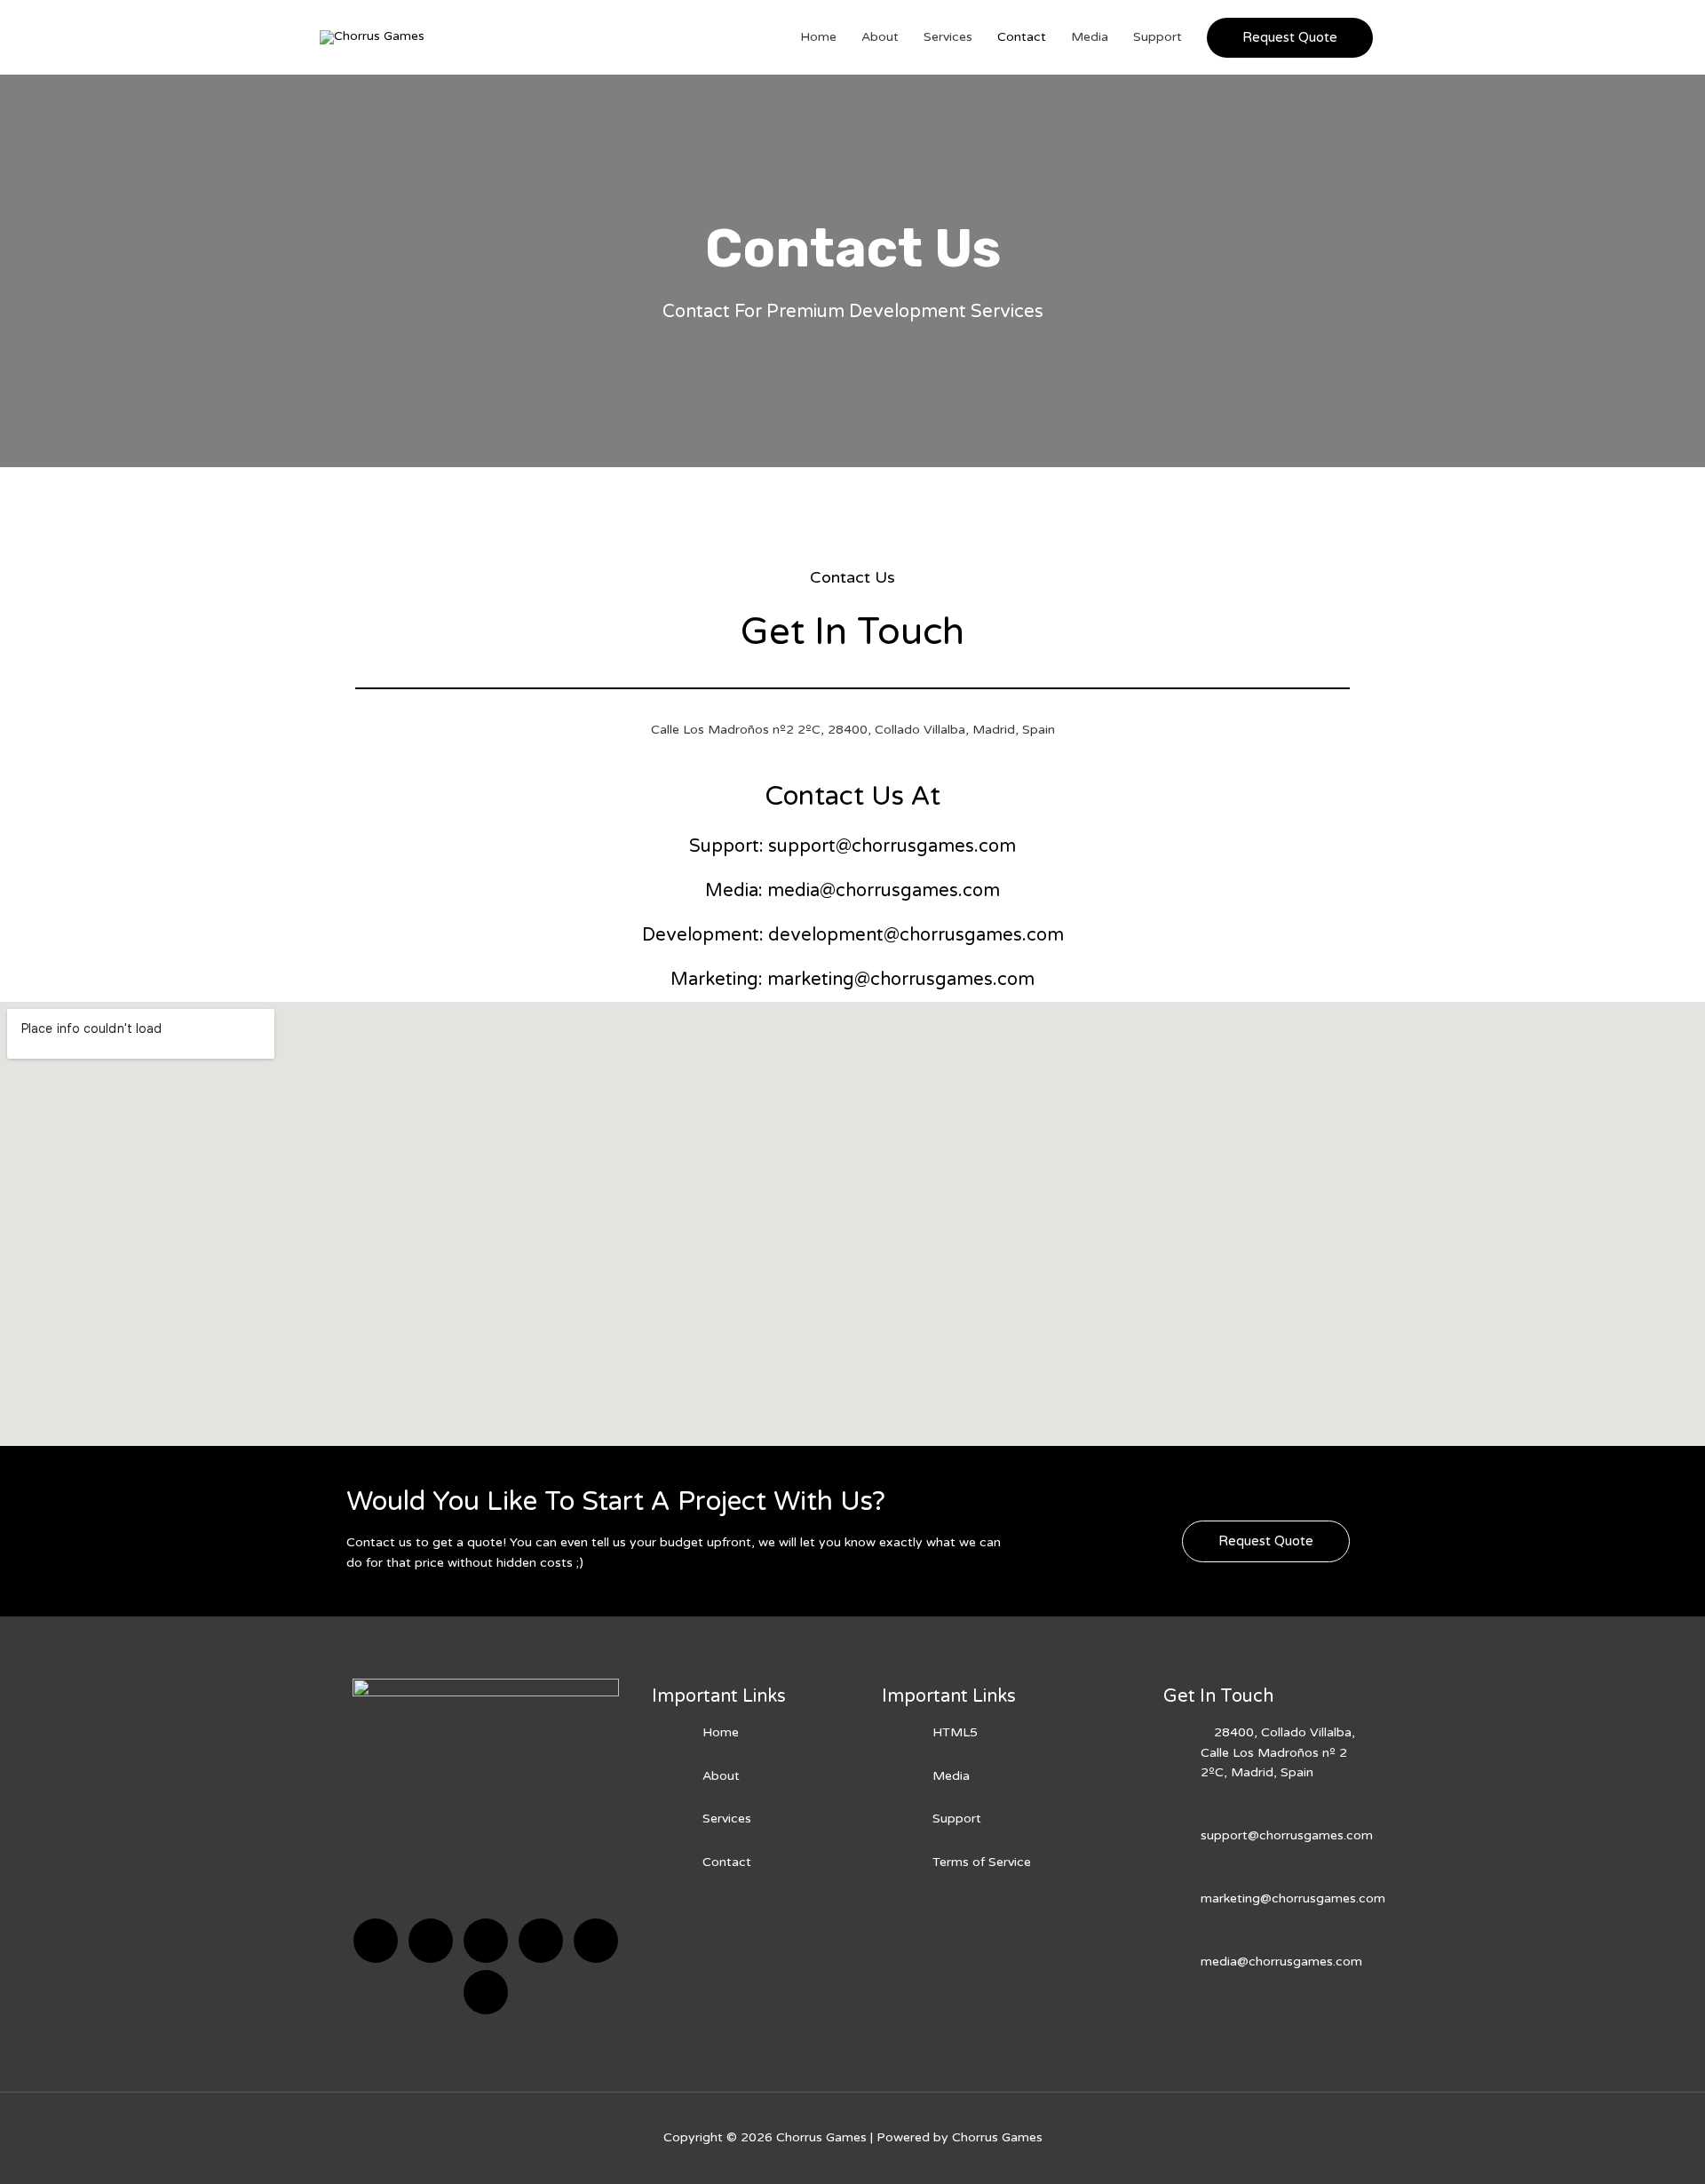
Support (1158, 37)
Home (818, 37)
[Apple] (596, 1941)
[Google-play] (486, 1992)
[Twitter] (431, 1941)
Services (948, 37)
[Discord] (486, 1941)
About (880, 37)
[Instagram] (541, 1941)
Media (1090, 37)
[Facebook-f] (376, 1941)
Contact (1022, 37)
